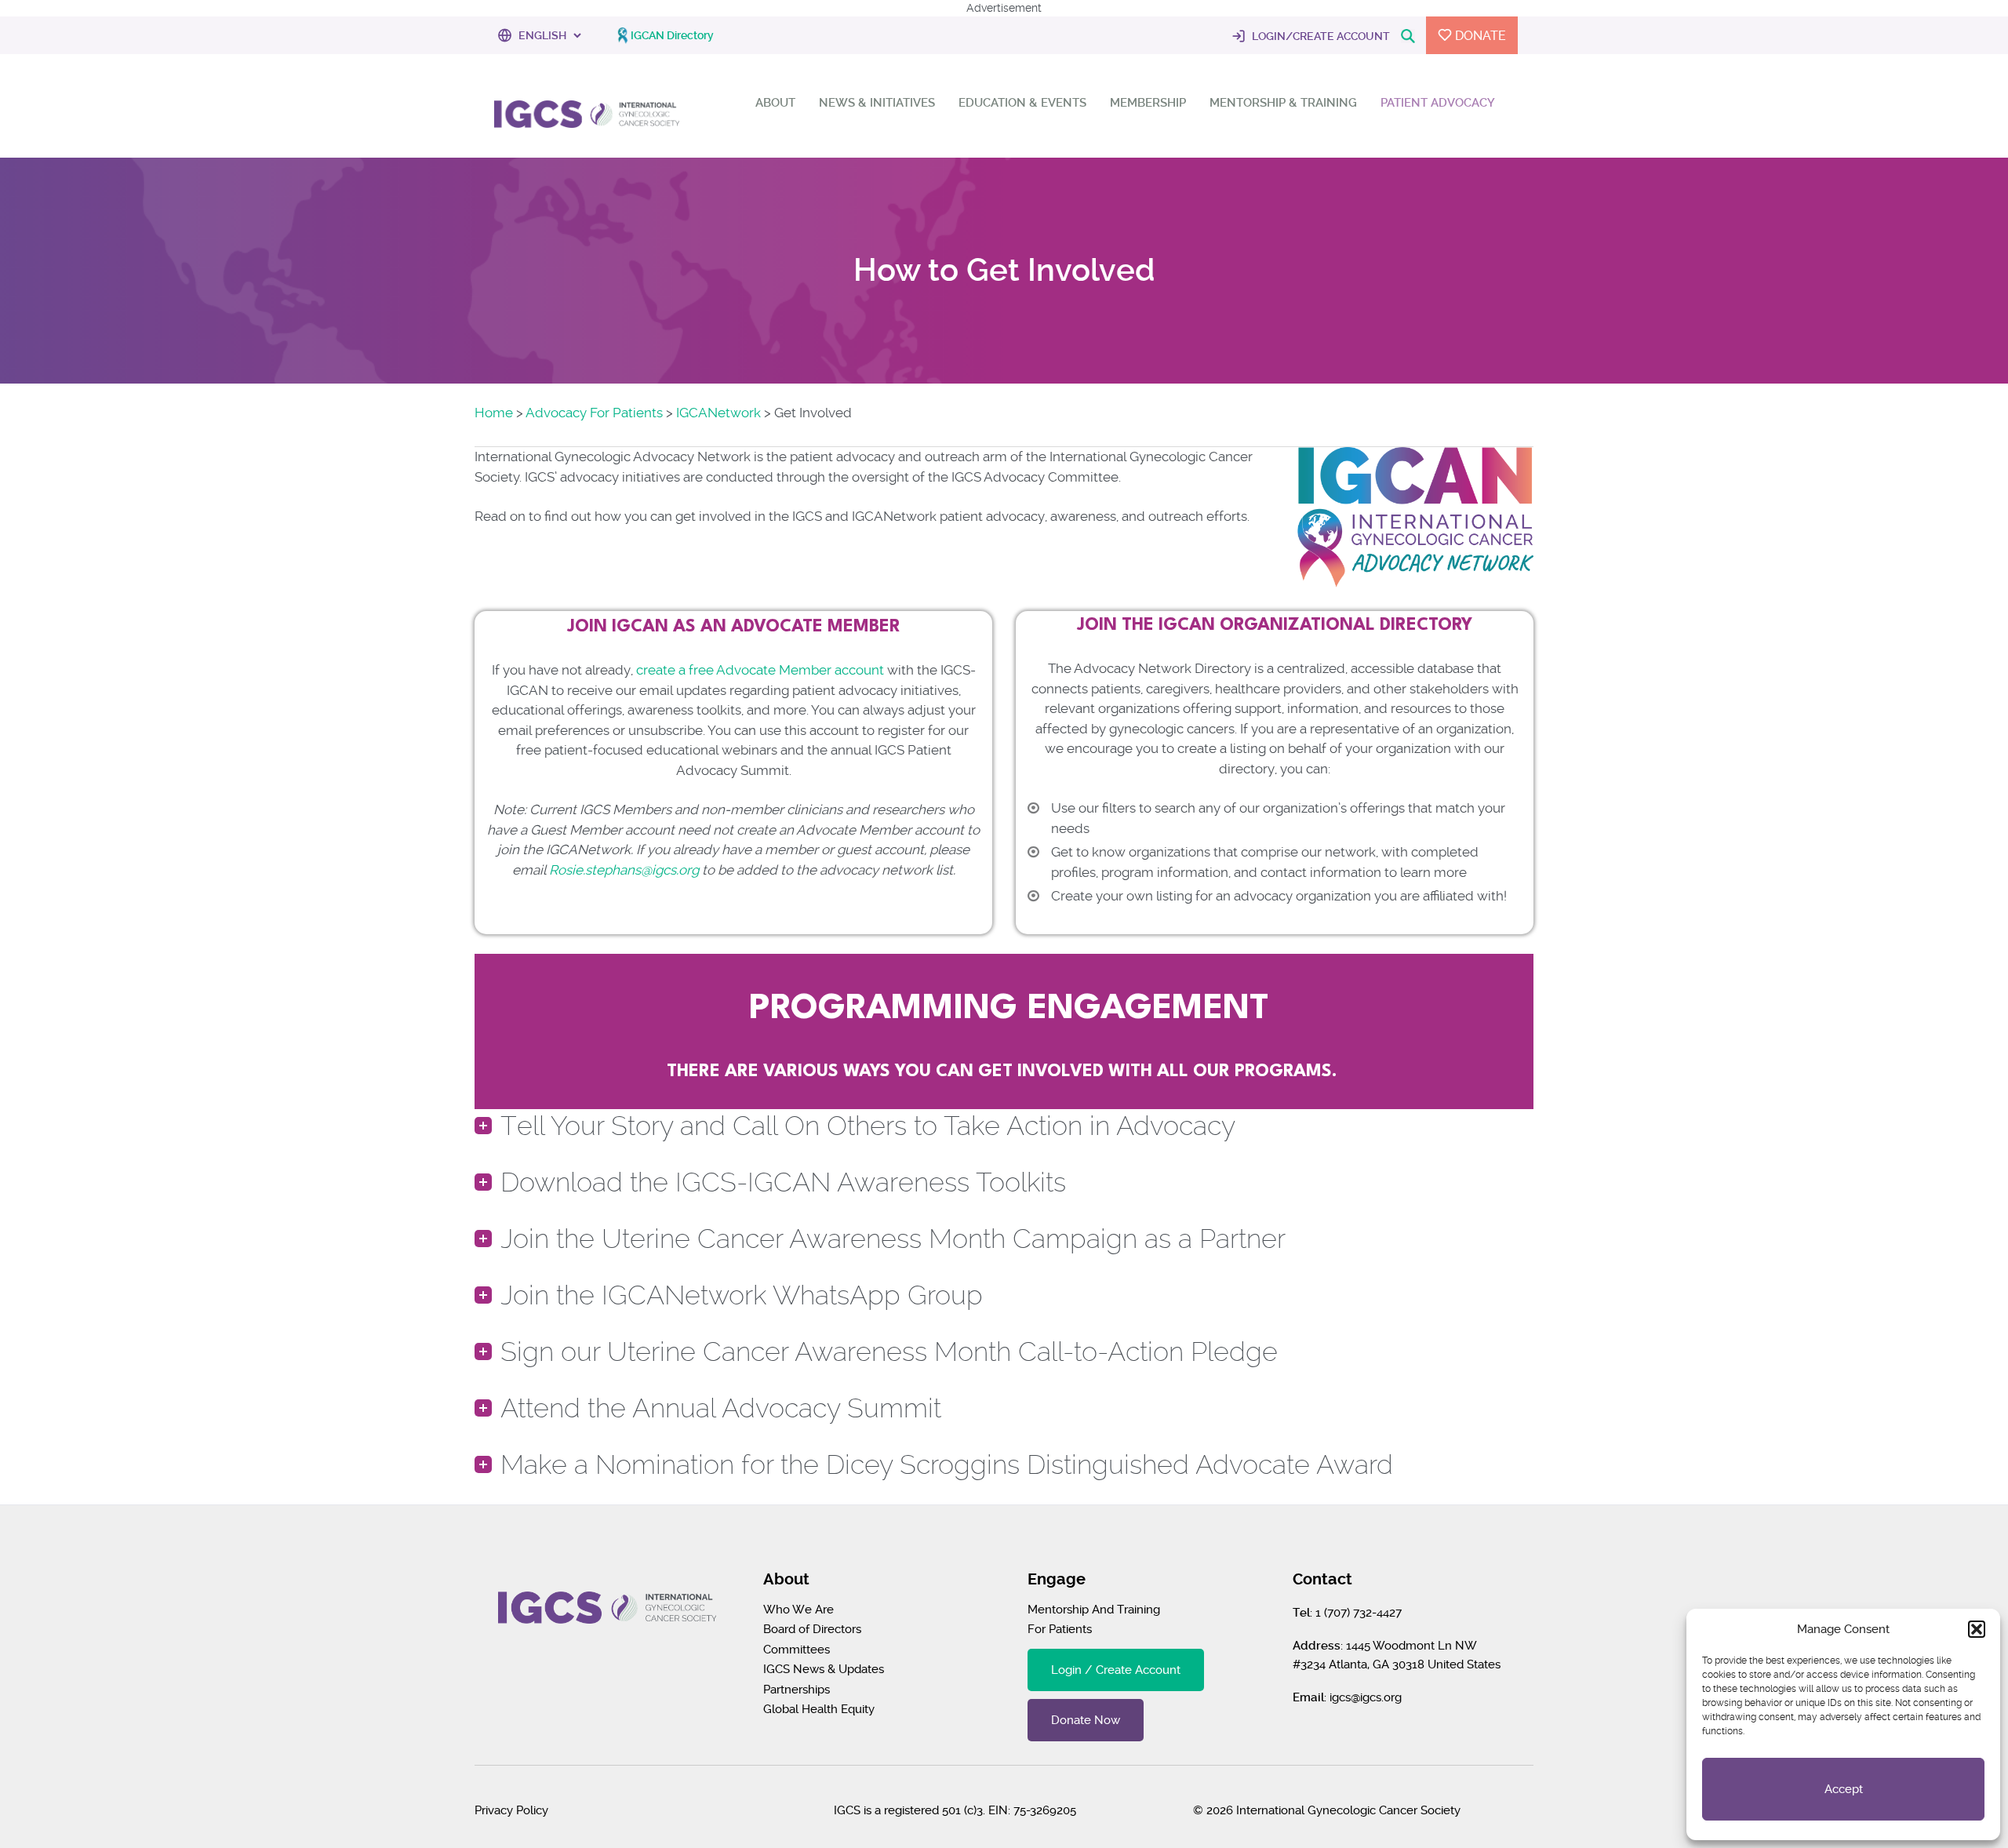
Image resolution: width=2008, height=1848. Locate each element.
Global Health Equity (819, 1709)
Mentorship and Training (1094, 1610)
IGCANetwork (718, 413)
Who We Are (798, 1610)
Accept (1844, 1789)
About (775, 103)
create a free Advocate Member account (760, 670)
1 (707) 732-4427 (1359, 1613)
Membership (1148, 103)
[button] (1977, 1629)
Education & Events (1022, 103)
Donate (1479, 36)
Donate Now (1086, 1720)
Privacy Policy (511, 1810)
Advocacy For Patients (594, 413)
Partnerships (797, 1690)
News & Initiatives (877, 103)
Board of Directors (812, 1629)
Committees (797, 1650)
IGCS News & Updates (824, 1669)
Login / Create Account (1116, 1670)
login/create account (1320, 36)
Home (494, 413)
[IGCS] (587, 112)
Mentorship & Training (1283, 103)
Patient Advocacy (1438, 103)
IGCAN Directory (672, 35)
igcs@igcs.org (1366, 1697)
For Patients (1060, 1629)
